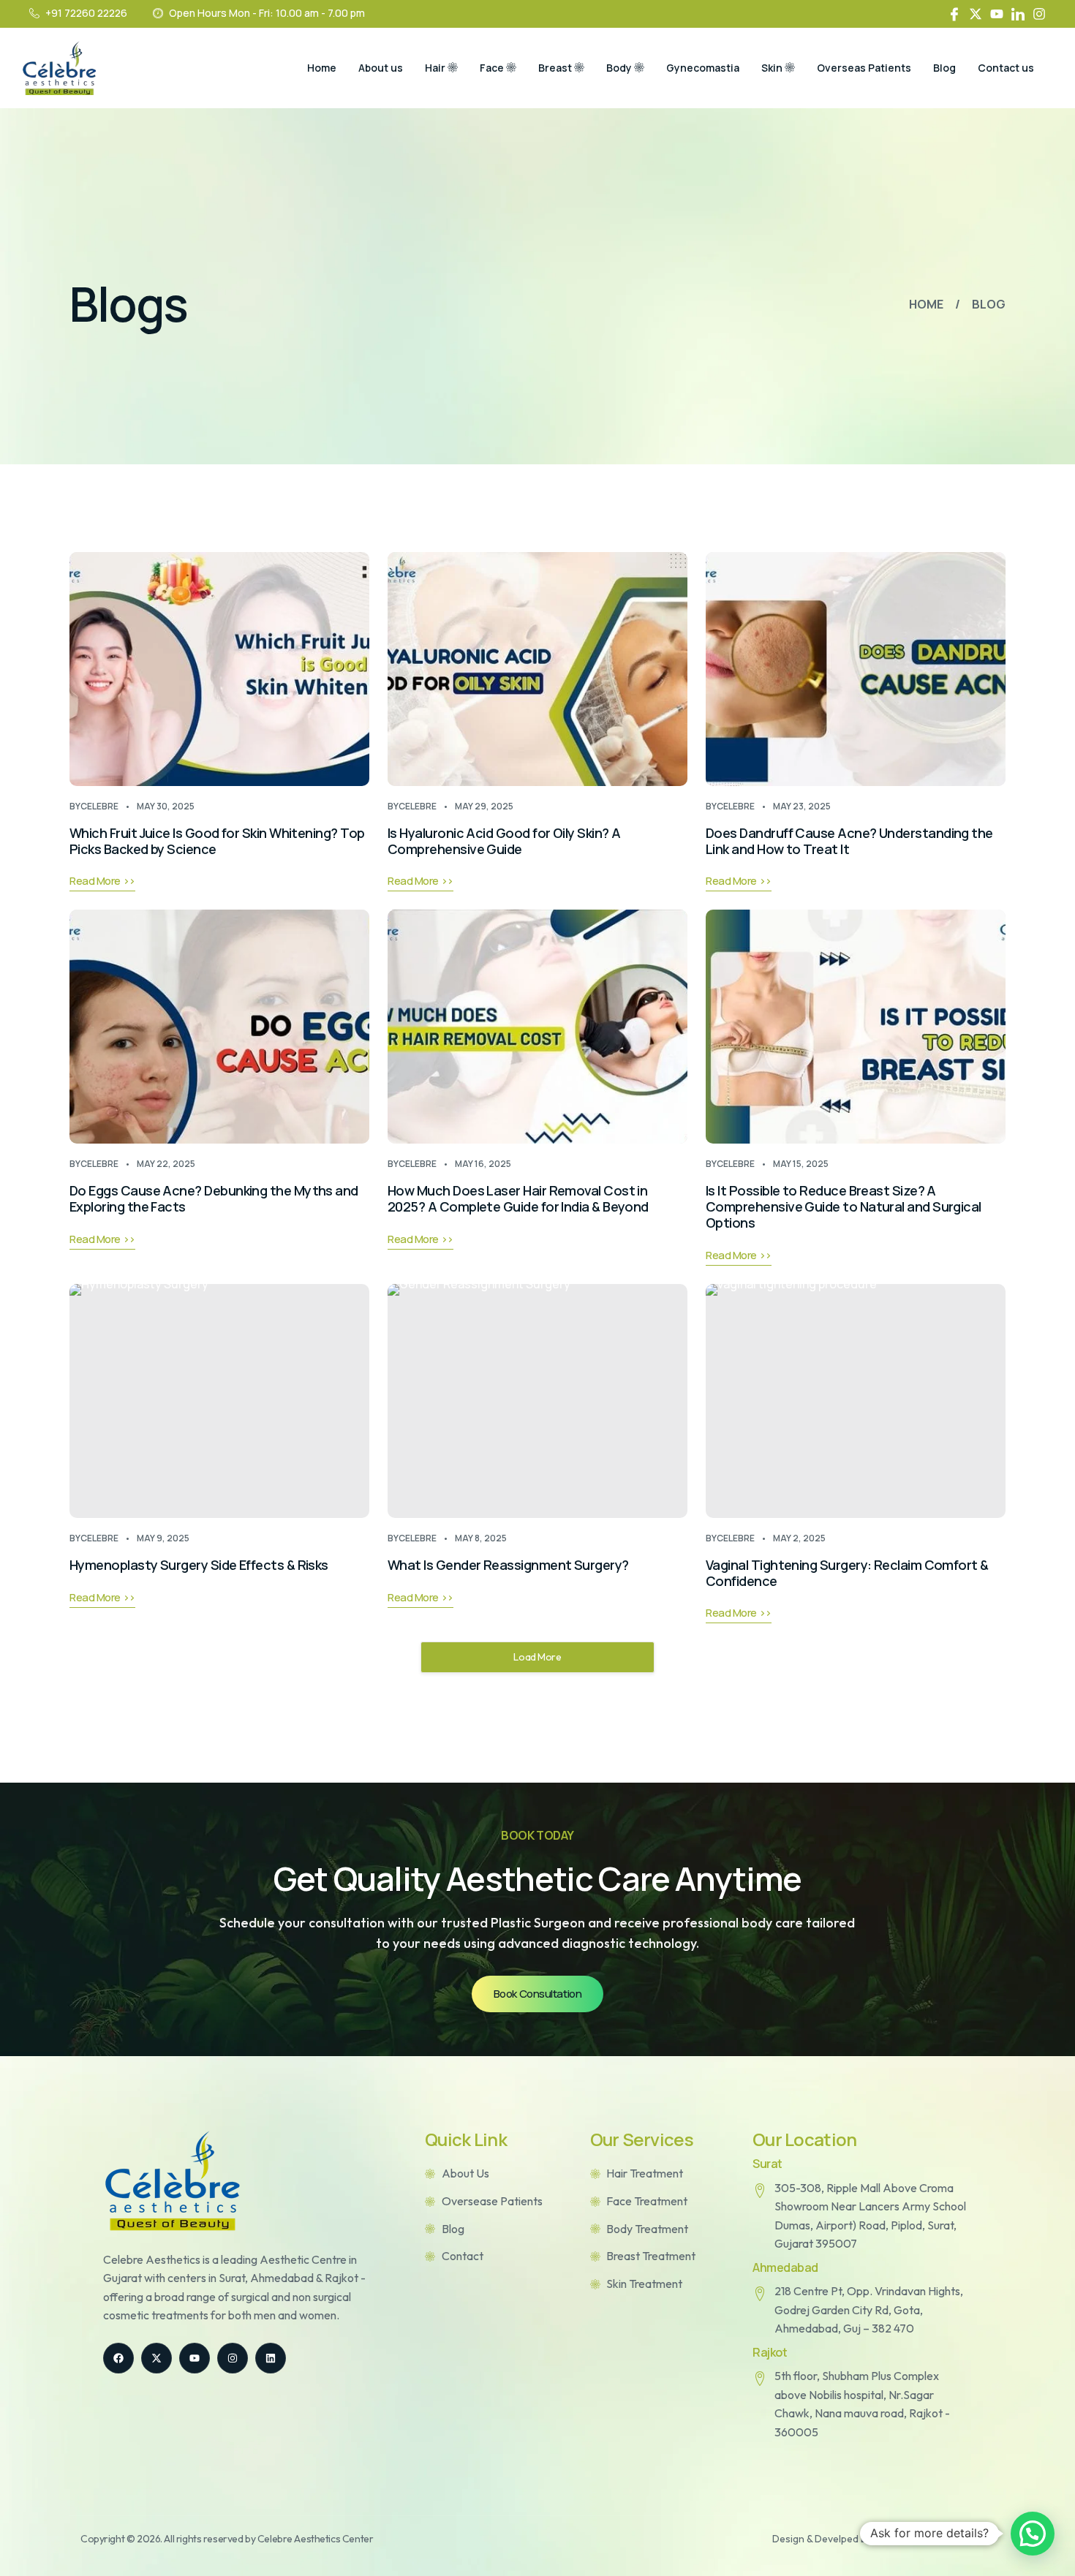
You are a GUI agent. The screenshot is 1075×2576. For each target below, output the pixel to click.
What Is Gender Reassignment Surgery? (508, 1565)
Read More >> (102, 881)
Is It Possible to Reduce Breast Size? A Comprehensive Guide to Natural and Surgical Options (844, 1206)
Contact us (1006, 68)
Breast (555, 68)
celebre (99, 806)
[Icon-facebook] (954, 14)
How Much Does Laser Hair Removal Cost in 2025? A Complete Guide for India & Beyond (518, 1198)
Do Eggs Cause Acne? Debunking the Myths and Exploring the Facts (214, 1198)
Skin (772, 68)
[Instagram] (1039, 14)
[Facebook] (118, 2358)
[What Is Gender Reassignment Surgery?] (537, 1401)
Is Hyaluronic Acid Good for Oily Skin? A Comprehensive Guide (504, 841)
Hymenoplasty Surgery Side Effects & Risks (199, 1565)
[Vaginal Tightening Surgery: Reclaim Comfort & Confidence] (856, 1401)
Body (619, 68)
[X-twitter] (976, 14)
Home (322, 68)
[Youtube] (997, 14)
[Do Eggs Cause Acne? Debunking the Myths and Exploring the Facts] (219, 1027)
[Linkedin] (271, 2358)
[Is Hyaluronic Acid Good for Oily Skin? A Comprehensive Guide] (537, 669)
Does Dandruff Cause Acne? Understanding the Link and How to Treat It (849, 841)
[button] (1033, 2534)
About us (381, 68)
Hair (435, 68)
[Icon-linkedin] (1018, 14)
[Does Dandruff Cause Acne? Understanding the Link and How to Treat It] (856, 669)
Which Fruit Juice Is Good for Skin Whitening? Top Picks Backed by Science (217, 841)
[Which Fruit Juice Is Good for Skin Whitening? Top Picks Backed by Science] (219, 669)
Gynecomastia (703, 68)
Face (492, 68)
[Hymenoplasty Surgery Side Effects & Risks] (219, 1401)
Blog (944, 68)
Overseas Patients (864, 68)
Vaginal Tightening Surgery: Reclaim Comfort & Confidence (847, 1573)
